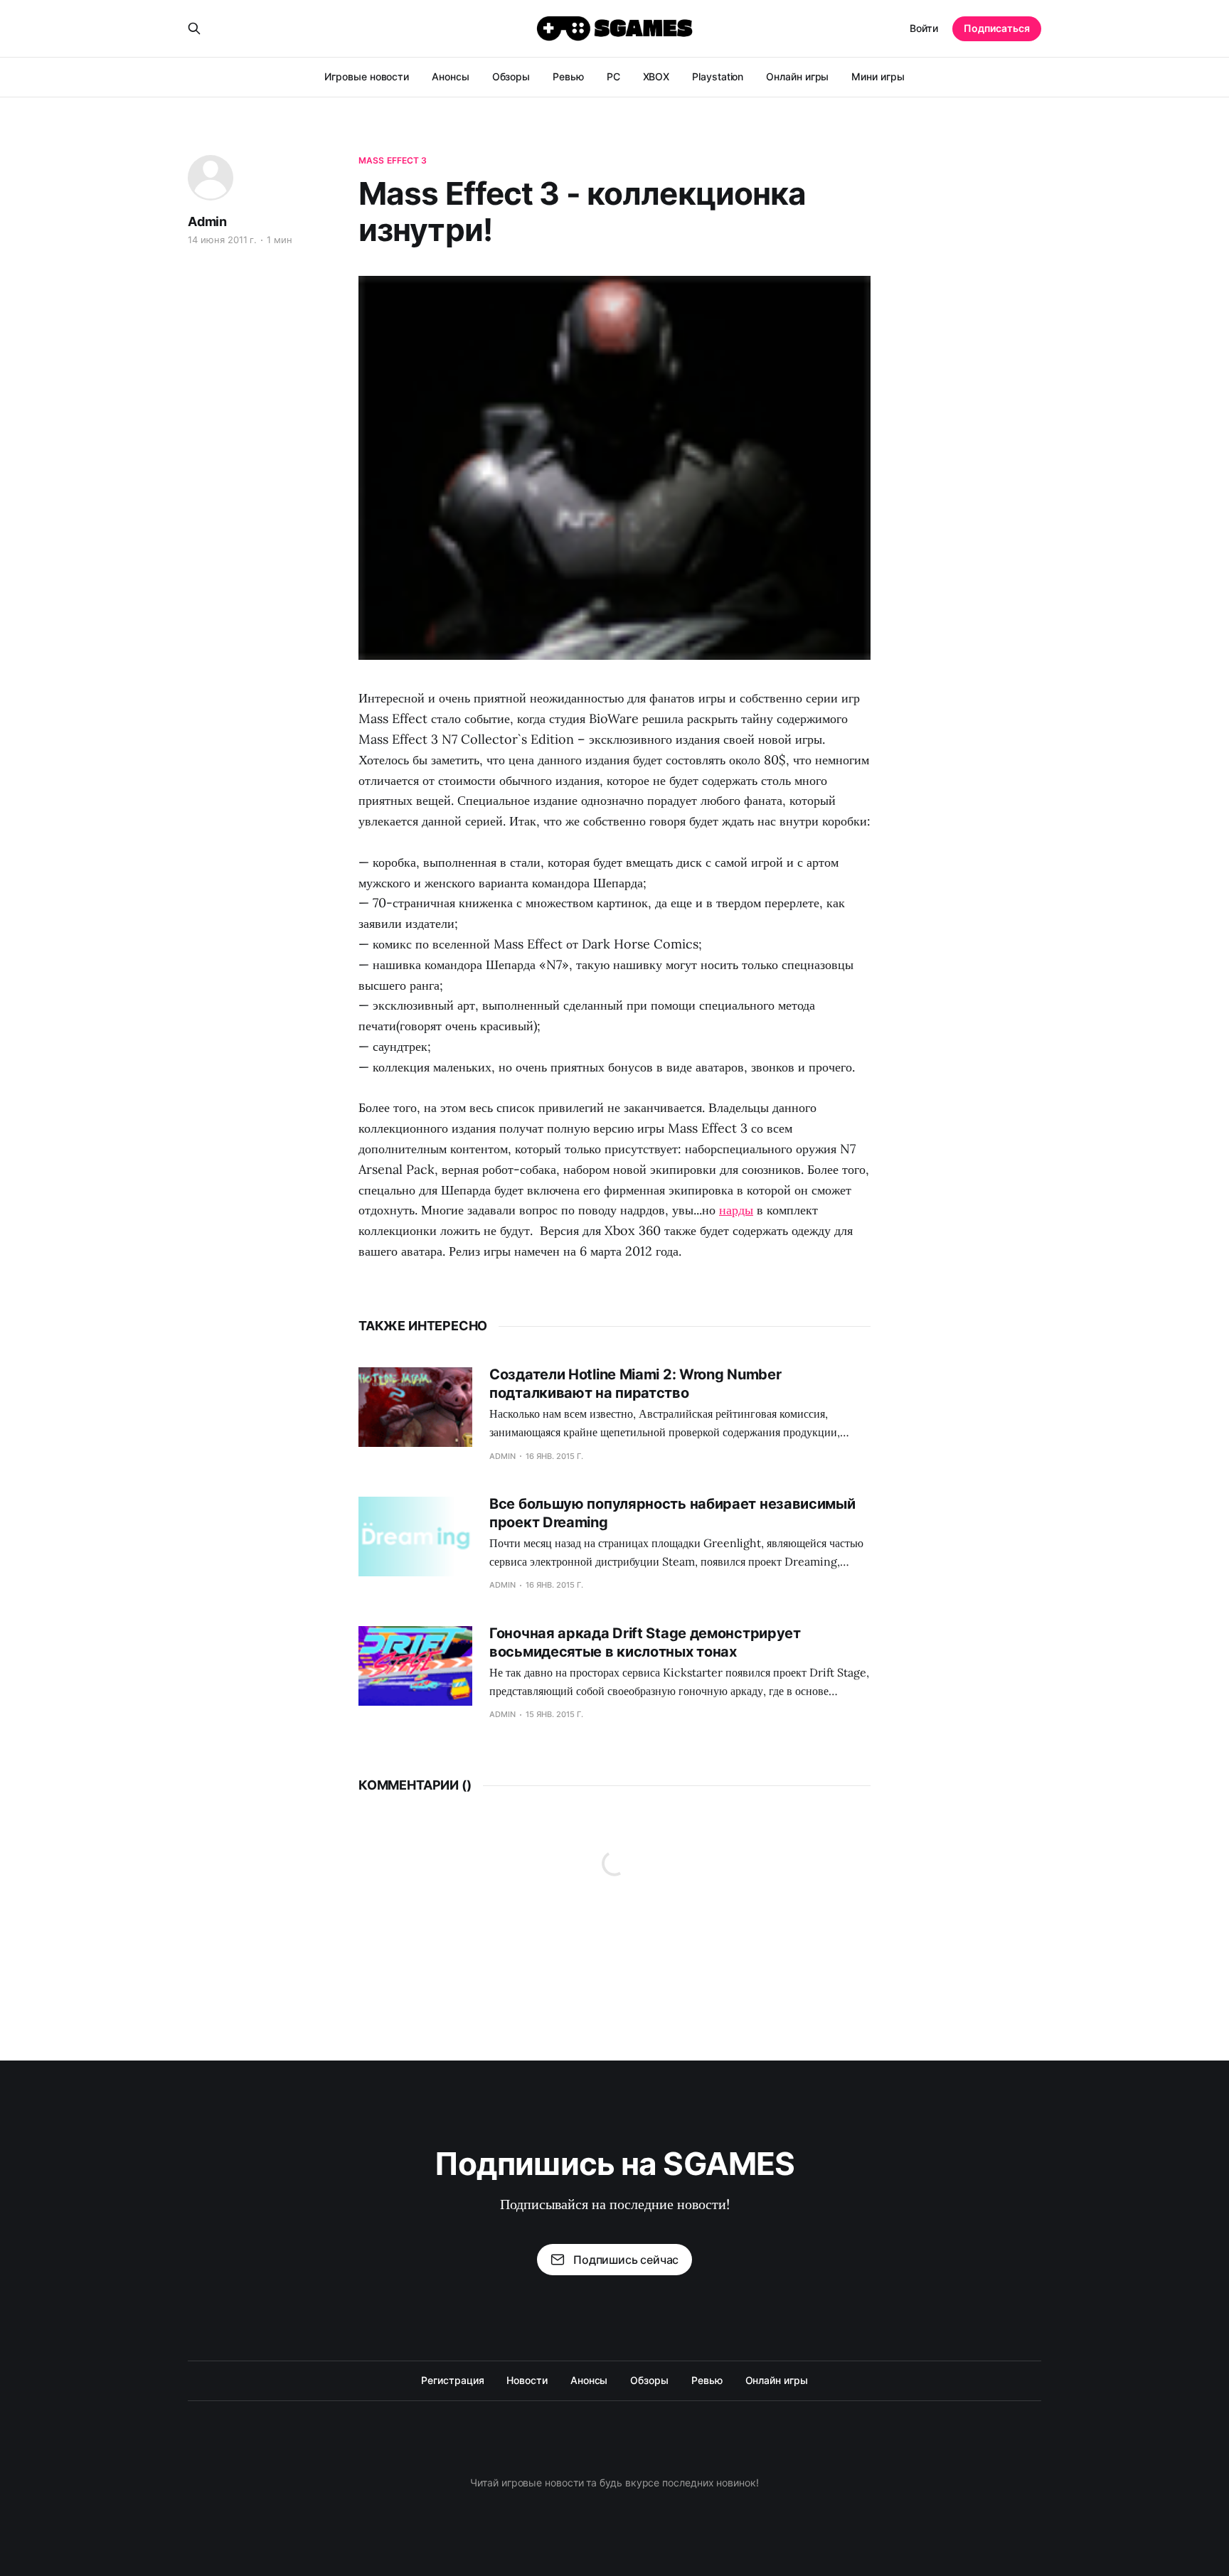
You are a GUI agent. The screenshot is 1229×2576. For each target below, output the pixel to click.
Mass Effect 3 (393, 160)
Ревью (568, 76)
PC (613, 76)
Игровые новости (367, 76)
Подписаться (997, 28)
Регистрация (452, 2380)
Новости (527, 2380)
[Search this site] (194, 28)
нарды (736, 1210)
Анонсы (451, 76)
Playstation (718, 76)
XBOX (656, 76)
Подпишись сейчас (626, 2260)
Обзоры (511, 76)
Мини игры (878, 76)
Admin (207, 221)
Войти (924, 28)
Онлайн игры (797, 76)
